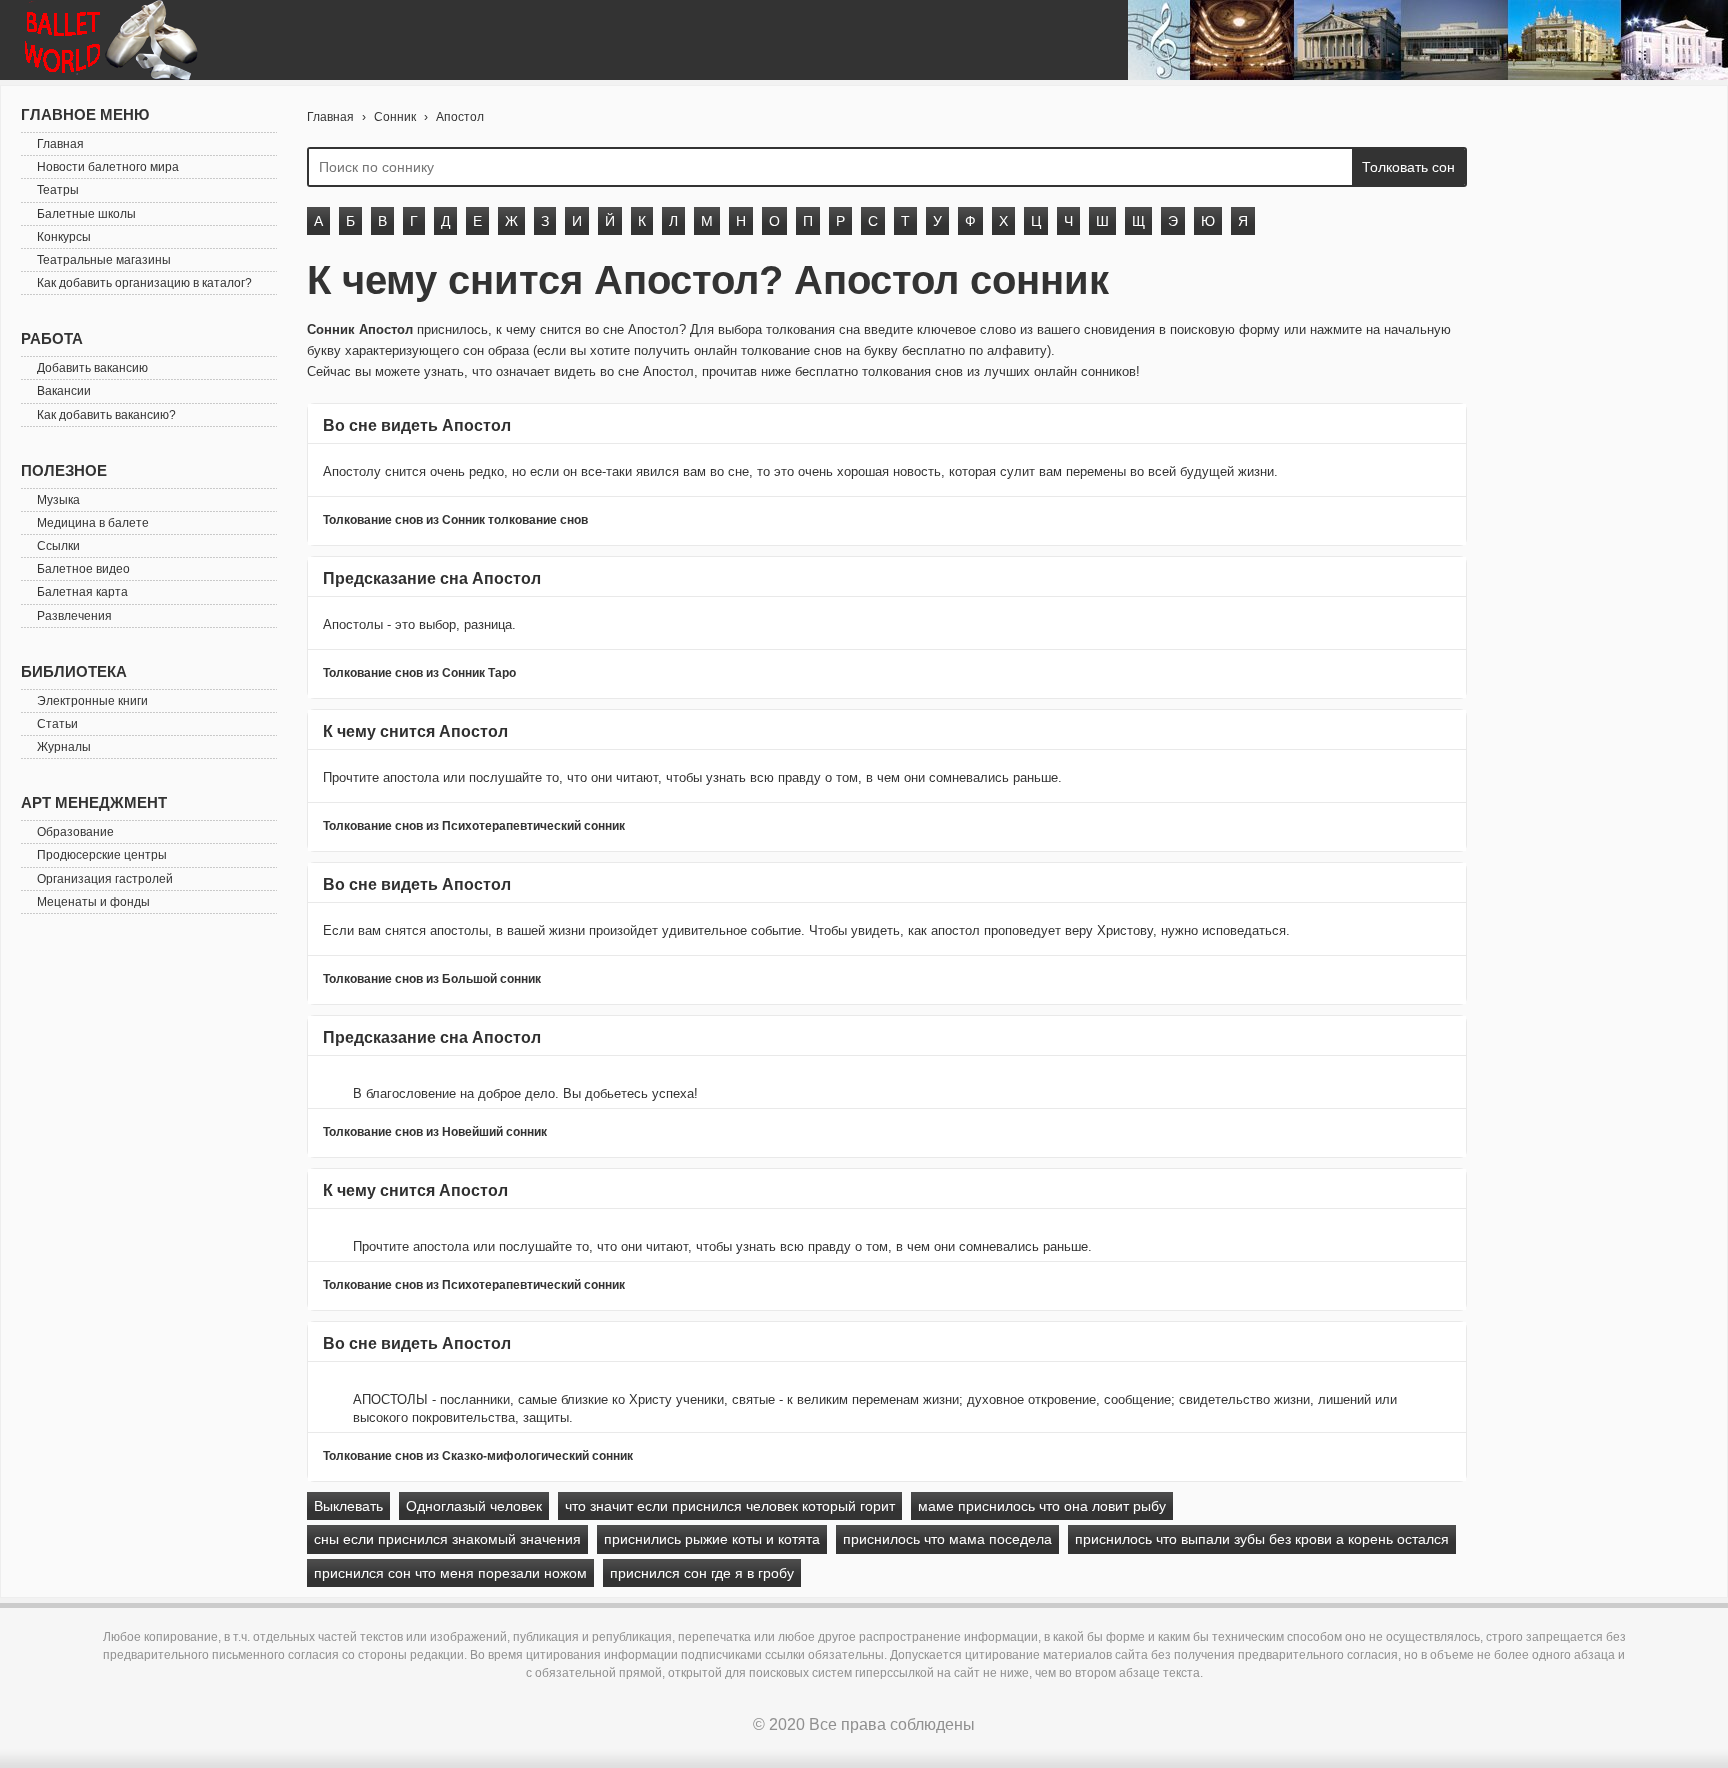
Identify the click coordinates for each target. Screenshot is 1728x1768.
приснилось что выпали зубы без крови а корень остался (1262, 1539)
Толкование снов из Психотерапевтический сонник (474, 826)
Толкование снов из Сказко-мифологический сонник (478, 1456)
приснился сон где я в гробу (702, 1573)
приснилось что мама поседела (947, 1539)
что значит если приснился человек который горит (730, 1506)
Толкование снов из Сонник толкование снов (455, 520)
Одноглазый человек (474, 1506)
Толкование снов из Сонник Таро (419, 673)
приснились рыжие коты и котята (712, 1539)
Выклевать (348, 1506)
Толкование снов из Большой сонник (432, 979)
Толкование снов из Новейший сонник (435, 1132)
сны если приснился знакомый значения (447, 1539)
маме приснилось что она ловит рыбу (1042, 1506)
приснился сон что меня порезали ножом (450, 1573)
